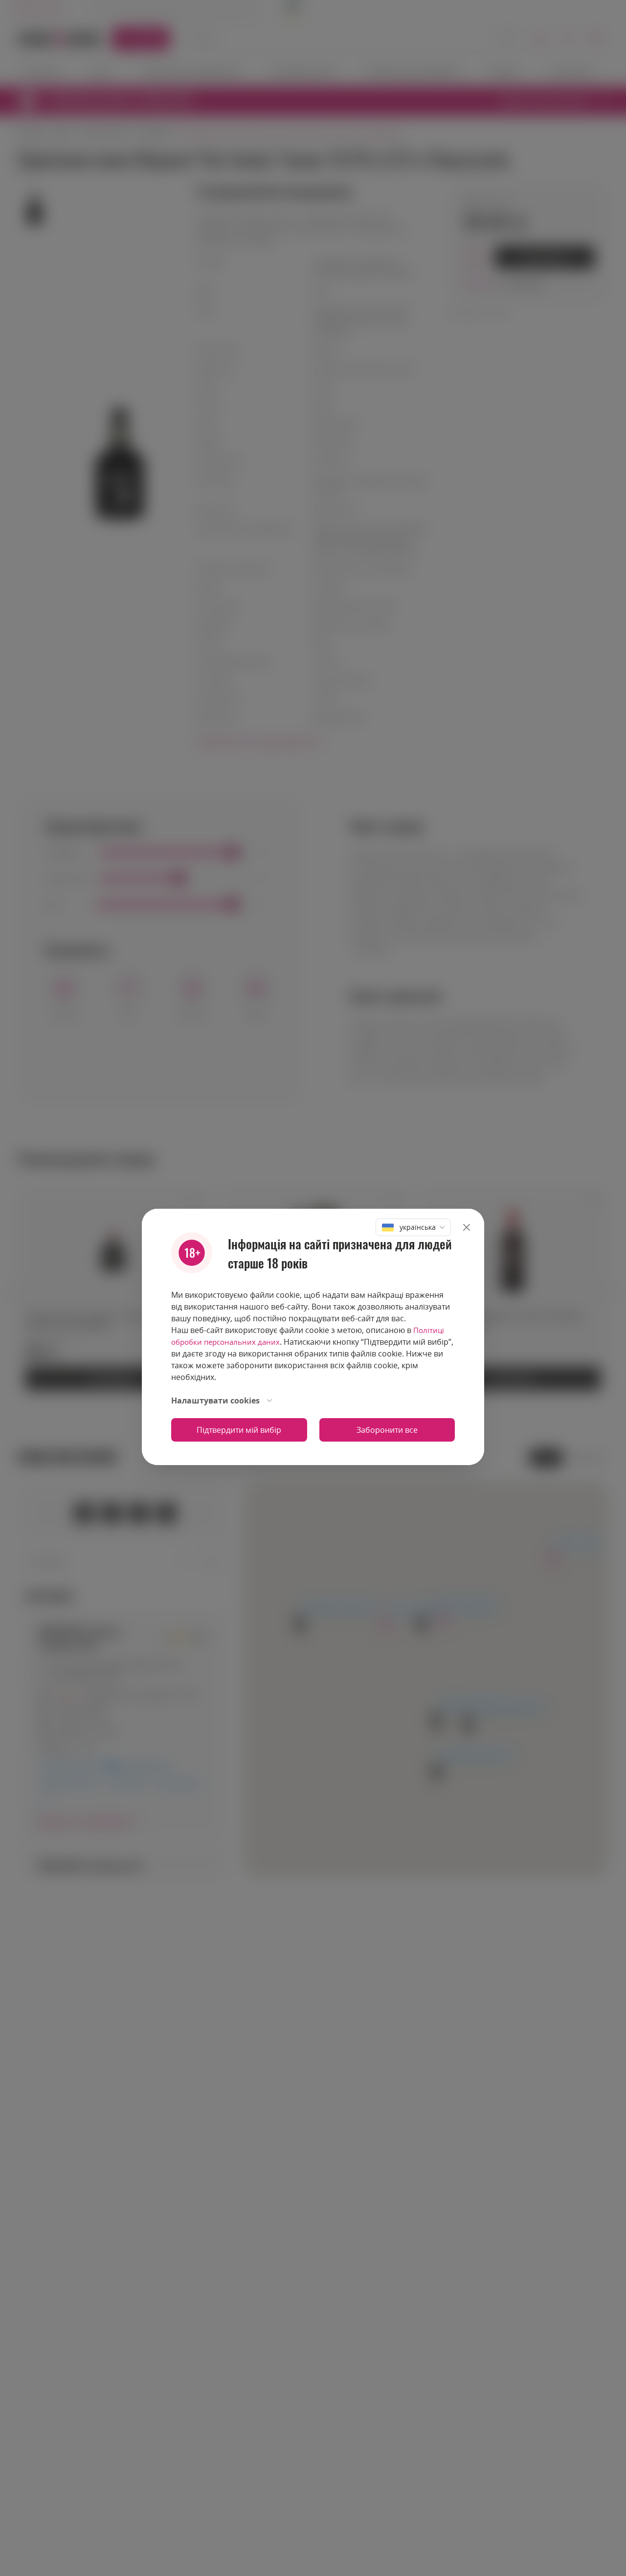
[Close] (467, 1227)
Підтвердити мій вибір (239, 1430)
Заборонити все (387, 1430)
